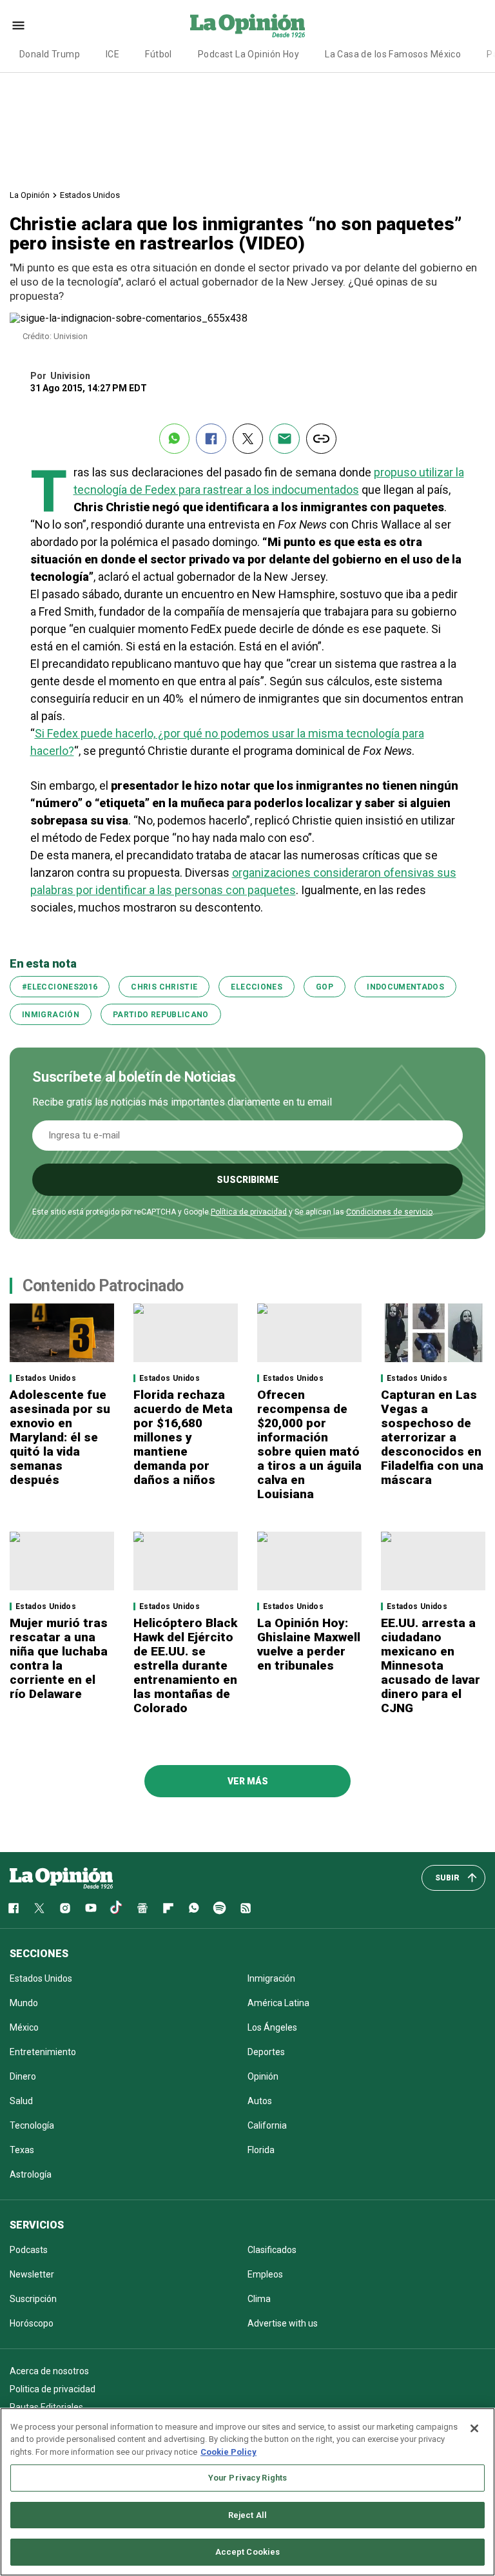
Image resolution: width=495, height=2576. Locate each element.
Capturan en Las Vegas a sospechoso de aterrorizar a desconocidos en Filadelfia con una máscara (432, 1437)
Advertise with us (283, 2323)
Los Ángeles (272, 2027)
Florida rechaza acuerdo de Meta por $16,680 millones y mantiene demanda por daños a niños (183, 1437)
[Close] (474, 2428)
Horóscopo (32, 2323)
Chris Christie (164, 987)
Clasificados (272, 2250)
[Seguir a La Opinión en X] (39, 1908)
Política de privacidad (249, 1212)
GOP (325, 987)
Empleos (265, 2274)
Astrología (31, 2174)
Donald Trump (50, 54)
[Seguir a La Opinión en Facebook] (14, 1908)
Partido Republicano (161, 1015)
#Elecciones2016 (60, 987)
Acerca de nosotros (49, 2371)
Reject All (247, 2515)
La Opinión (30, 195)
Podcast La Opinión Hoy (248, 54)
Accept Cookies (248, 2552)
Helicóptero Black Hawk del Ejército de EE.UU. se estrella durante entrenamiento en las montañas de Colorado (185, 1665)
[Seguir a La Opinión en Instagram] (65, 1908)
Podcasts (29, 2250)
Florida (261, 2150)
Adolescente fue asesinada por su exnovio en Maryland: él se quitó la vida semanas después (60, 1437)
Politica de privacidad (53, 2389)
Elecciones (257, 987)
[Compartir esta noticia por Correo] (285, 439)
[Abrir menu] (18, 25)
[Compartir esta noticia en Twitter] (248, 439)
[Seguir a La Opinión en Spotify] (220, 1908)
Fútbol (159, 54)
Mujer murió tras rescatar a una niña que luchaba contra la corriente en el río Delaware (59, 1658)
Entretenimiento (43, 2052)
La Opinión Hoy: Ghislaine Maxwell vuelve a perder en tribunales (309, 1644)
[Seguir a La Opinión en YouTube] (91, 1908)
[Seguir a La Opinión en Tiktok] (117, 1908)
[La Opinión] (247, 25)
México (24, 2027)
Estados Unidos (90, 195)
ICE (112, 54)
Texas (22, 2150)
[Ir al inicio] (61, 1878)
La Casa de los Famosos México (393, 54)
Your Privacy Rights (247, 2478)
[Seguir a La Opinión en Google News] (142, 1908)
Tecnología (32, 2125)
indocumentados (405, 987)
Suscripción (33, 2299)
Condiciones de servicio (389, 1212)
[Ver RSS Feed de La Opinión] (246, 1908)
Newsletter (32, 2274)
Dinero (23, 2076)
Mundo (24, 2003)
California (267, 2125)
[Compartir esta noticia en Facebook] (211, 439)
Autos (260, 2101)
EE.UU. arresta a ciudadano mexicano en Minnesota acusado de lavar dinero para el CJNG (431, 1665)
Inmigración (51, 1015)
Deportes (266, 2052)
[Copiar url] (321, 439)
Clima (259, 2299)
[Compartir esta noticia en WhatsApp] (174, 439)
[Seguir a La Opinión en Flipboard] (168, 1908)
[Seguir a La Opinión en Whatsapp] (194, 1908)
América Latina (278, 2003)
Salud (21, 2101)
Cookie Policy (228, 2452)
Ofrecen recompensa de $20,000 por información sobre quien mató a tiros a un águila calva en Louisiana (309, 1444)
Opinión (263, 2076)
